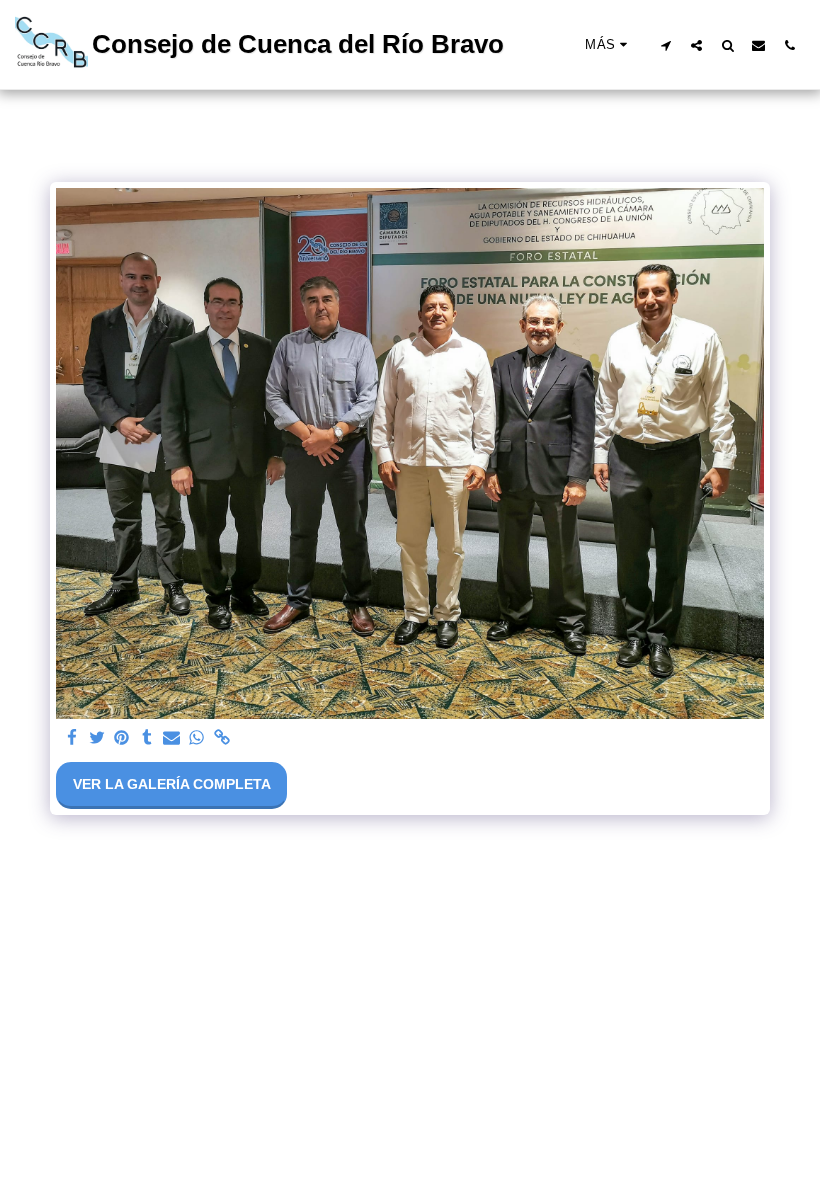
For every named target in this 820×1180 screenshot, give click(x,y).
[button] (665, 45)
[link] (222, 738)
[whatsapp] (197, 738)
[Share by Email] (172, 738)
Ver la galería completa (172, 784)
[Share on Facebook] (72, 738)
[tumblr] (147, 738)
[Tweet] (97, 738)
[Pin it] (122, 738)
